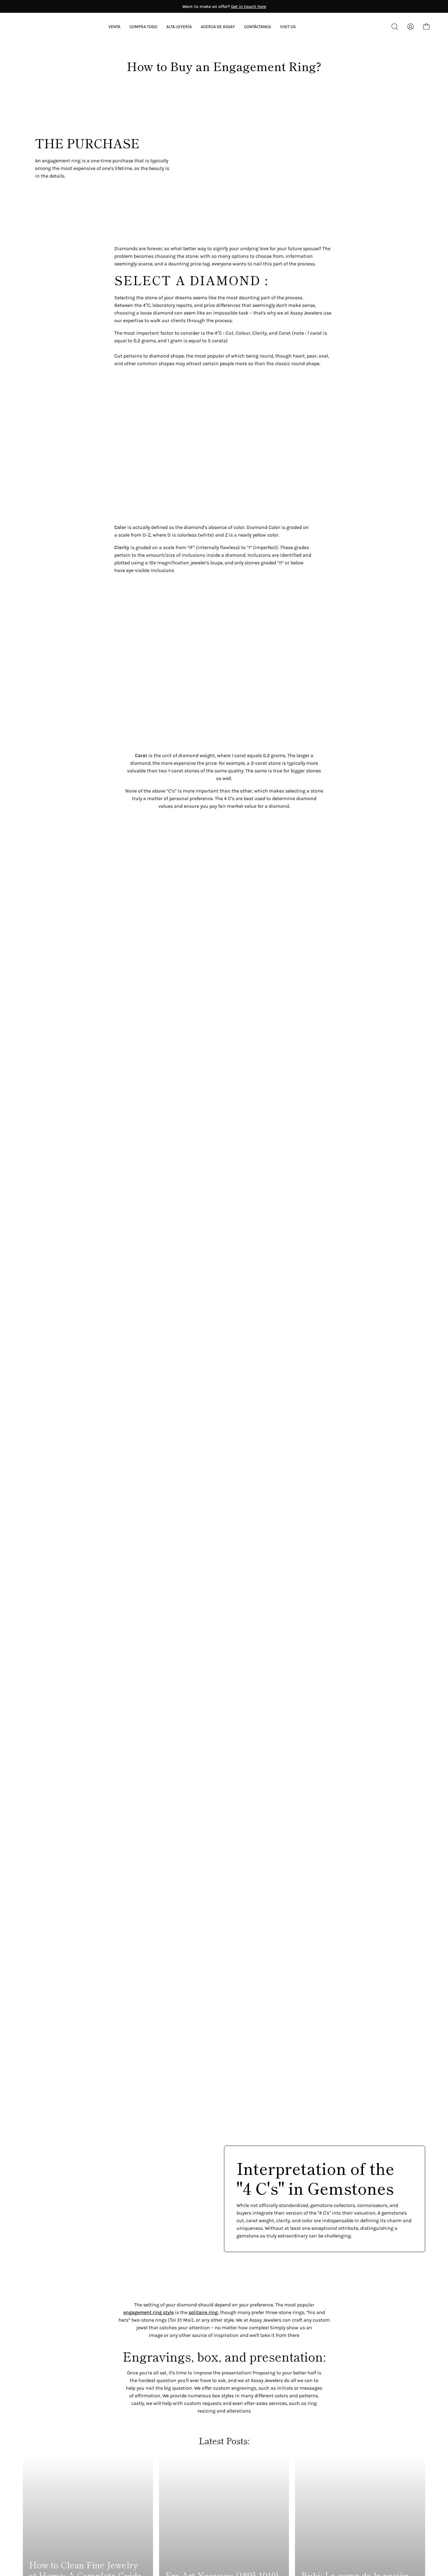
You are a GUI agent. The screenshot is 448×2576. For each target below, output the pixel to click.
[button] (218, 27)
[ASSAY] (46, 27)
